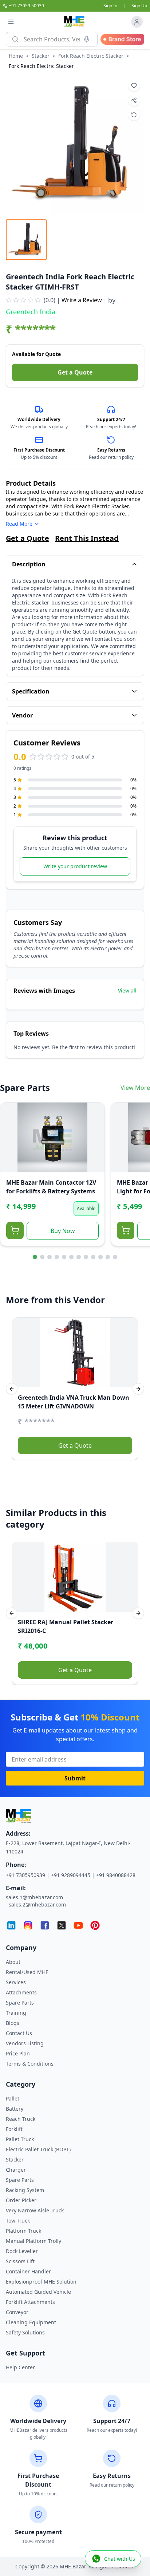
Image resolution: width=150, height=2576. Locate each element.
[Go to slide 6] (71, 1257)
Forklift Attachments (30, 2302)
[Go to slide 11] (108, 1257)
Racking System (25, 2190)
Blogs (13, 2023)
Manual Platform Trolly (33, 2241)
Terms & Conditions (30, 2064)
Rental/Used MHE (27, 1972)
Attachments (21, 1992)
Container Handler (28, 2271)
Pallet (13, 2098)
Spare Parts (20, 2003)
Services (16, 1982)
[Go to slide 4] (57, 1257)
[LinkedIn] (11, 1925)
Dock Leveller (22, 2251)
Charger (16, 2170)
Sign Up (139, 6)
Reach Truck (21, 2119)
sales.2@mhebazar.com (37, 1904)
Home (16, 56)
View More (135, 1088)
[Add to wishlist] (134, 86)
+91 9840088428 (116, 1875)
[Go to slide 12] (115, 1257)
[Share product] (134, 100)
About (13, 1962)
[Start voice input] (87, 39)
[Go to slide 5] (64, 1257)
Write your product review (75, 866)
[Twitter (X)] (62, 1925)
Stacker (41, 56)
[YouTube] (78, 1925)
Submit (75, 1778)
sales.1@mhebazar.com (34, 1897)
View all (127, 990)
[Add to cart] (15, 1230)
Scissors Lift (20, 2261)
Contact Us (19, 2033)
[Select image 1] (26, 240)
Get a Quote (75, 372)
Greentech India (31, 312)
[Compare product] (134, 115)
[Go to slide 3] (50, 1257)
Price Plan (18, 2053)
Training (16, 2013)
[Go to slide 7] (79, 1257)
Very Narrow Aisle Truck (35, 2210)
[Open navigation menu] (11, 22)
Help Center (20, 2367)
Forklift (14, 2129)
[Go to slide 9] (93, 1257)
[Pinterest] (95, 1925)
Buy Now (63, 1231)
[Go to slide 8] (86, 1257)
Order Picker (21, 2200)
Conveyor (17, 2312)
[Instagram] (28, 1925)
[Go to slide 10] (100, 1257)
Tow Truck (18, 2221)
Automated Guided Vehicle (38, 2292)
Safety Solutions (25, 2332)
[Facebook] (45, 1925)
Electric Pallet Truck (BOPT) (38, 2149)
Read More (19, 524)
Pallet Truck (20, 2139)
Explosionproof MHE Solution (41, 2282)
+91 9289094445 (71, 1875)
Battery (15, 2109)
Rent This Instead (87, 538)
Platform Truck (23, 2231)
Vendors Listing (25, 2043)
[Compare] (11, 1127)
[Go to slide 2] (42, 1257)
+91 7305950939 (25, 1875)
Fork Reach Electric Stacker (91, 56)
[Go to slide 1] (35, 1257)
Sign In (110, 6)
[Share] (11, 1142)
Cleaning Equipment (31, 2322)
